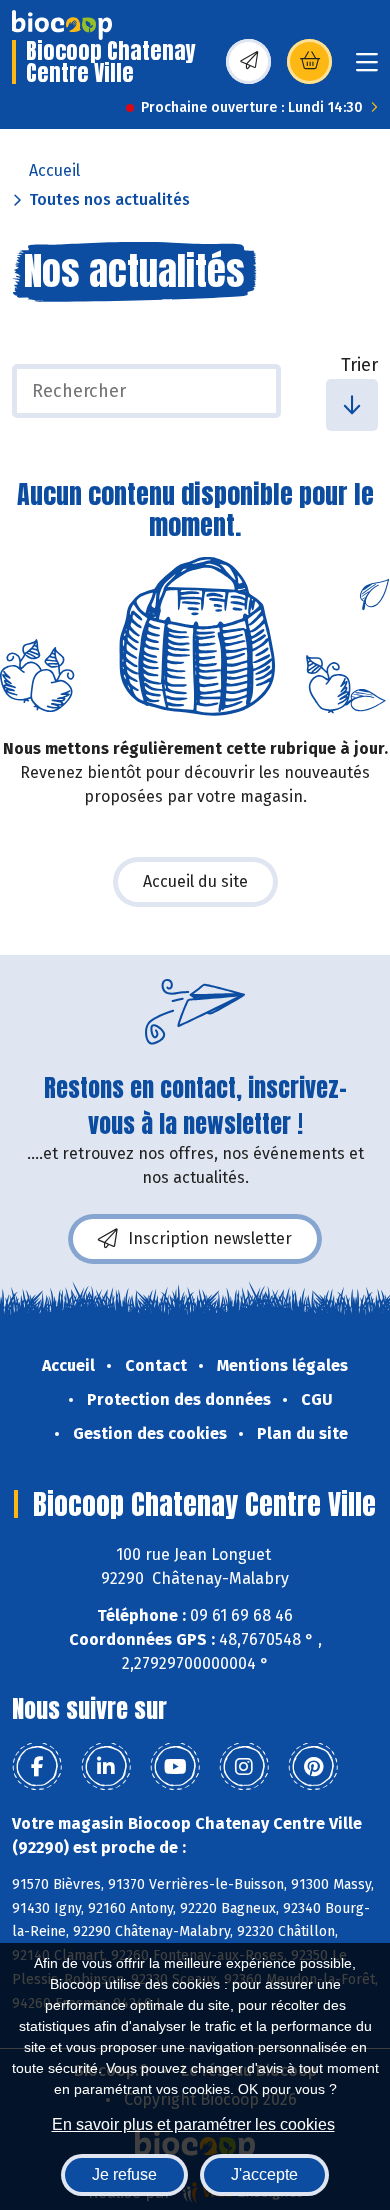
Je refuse (124, 2174)
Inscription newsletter (210, 1238)
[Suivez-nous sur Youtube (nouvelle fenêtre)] (175, 1767)
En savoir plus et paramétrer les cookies (193, 2124)
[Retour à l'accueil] (62, 25)
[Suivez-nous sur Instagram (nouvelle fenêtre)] (244, 1767)
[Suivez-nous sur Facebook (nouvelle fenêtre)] (37, 1767)
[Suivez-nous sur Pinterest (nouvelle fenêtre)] (313, 1767)
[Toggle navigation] (367, 68)
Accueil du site (195, 881)
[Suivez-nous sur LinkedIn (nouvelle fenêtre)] (106, 1767)
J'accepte (264, 2174)
